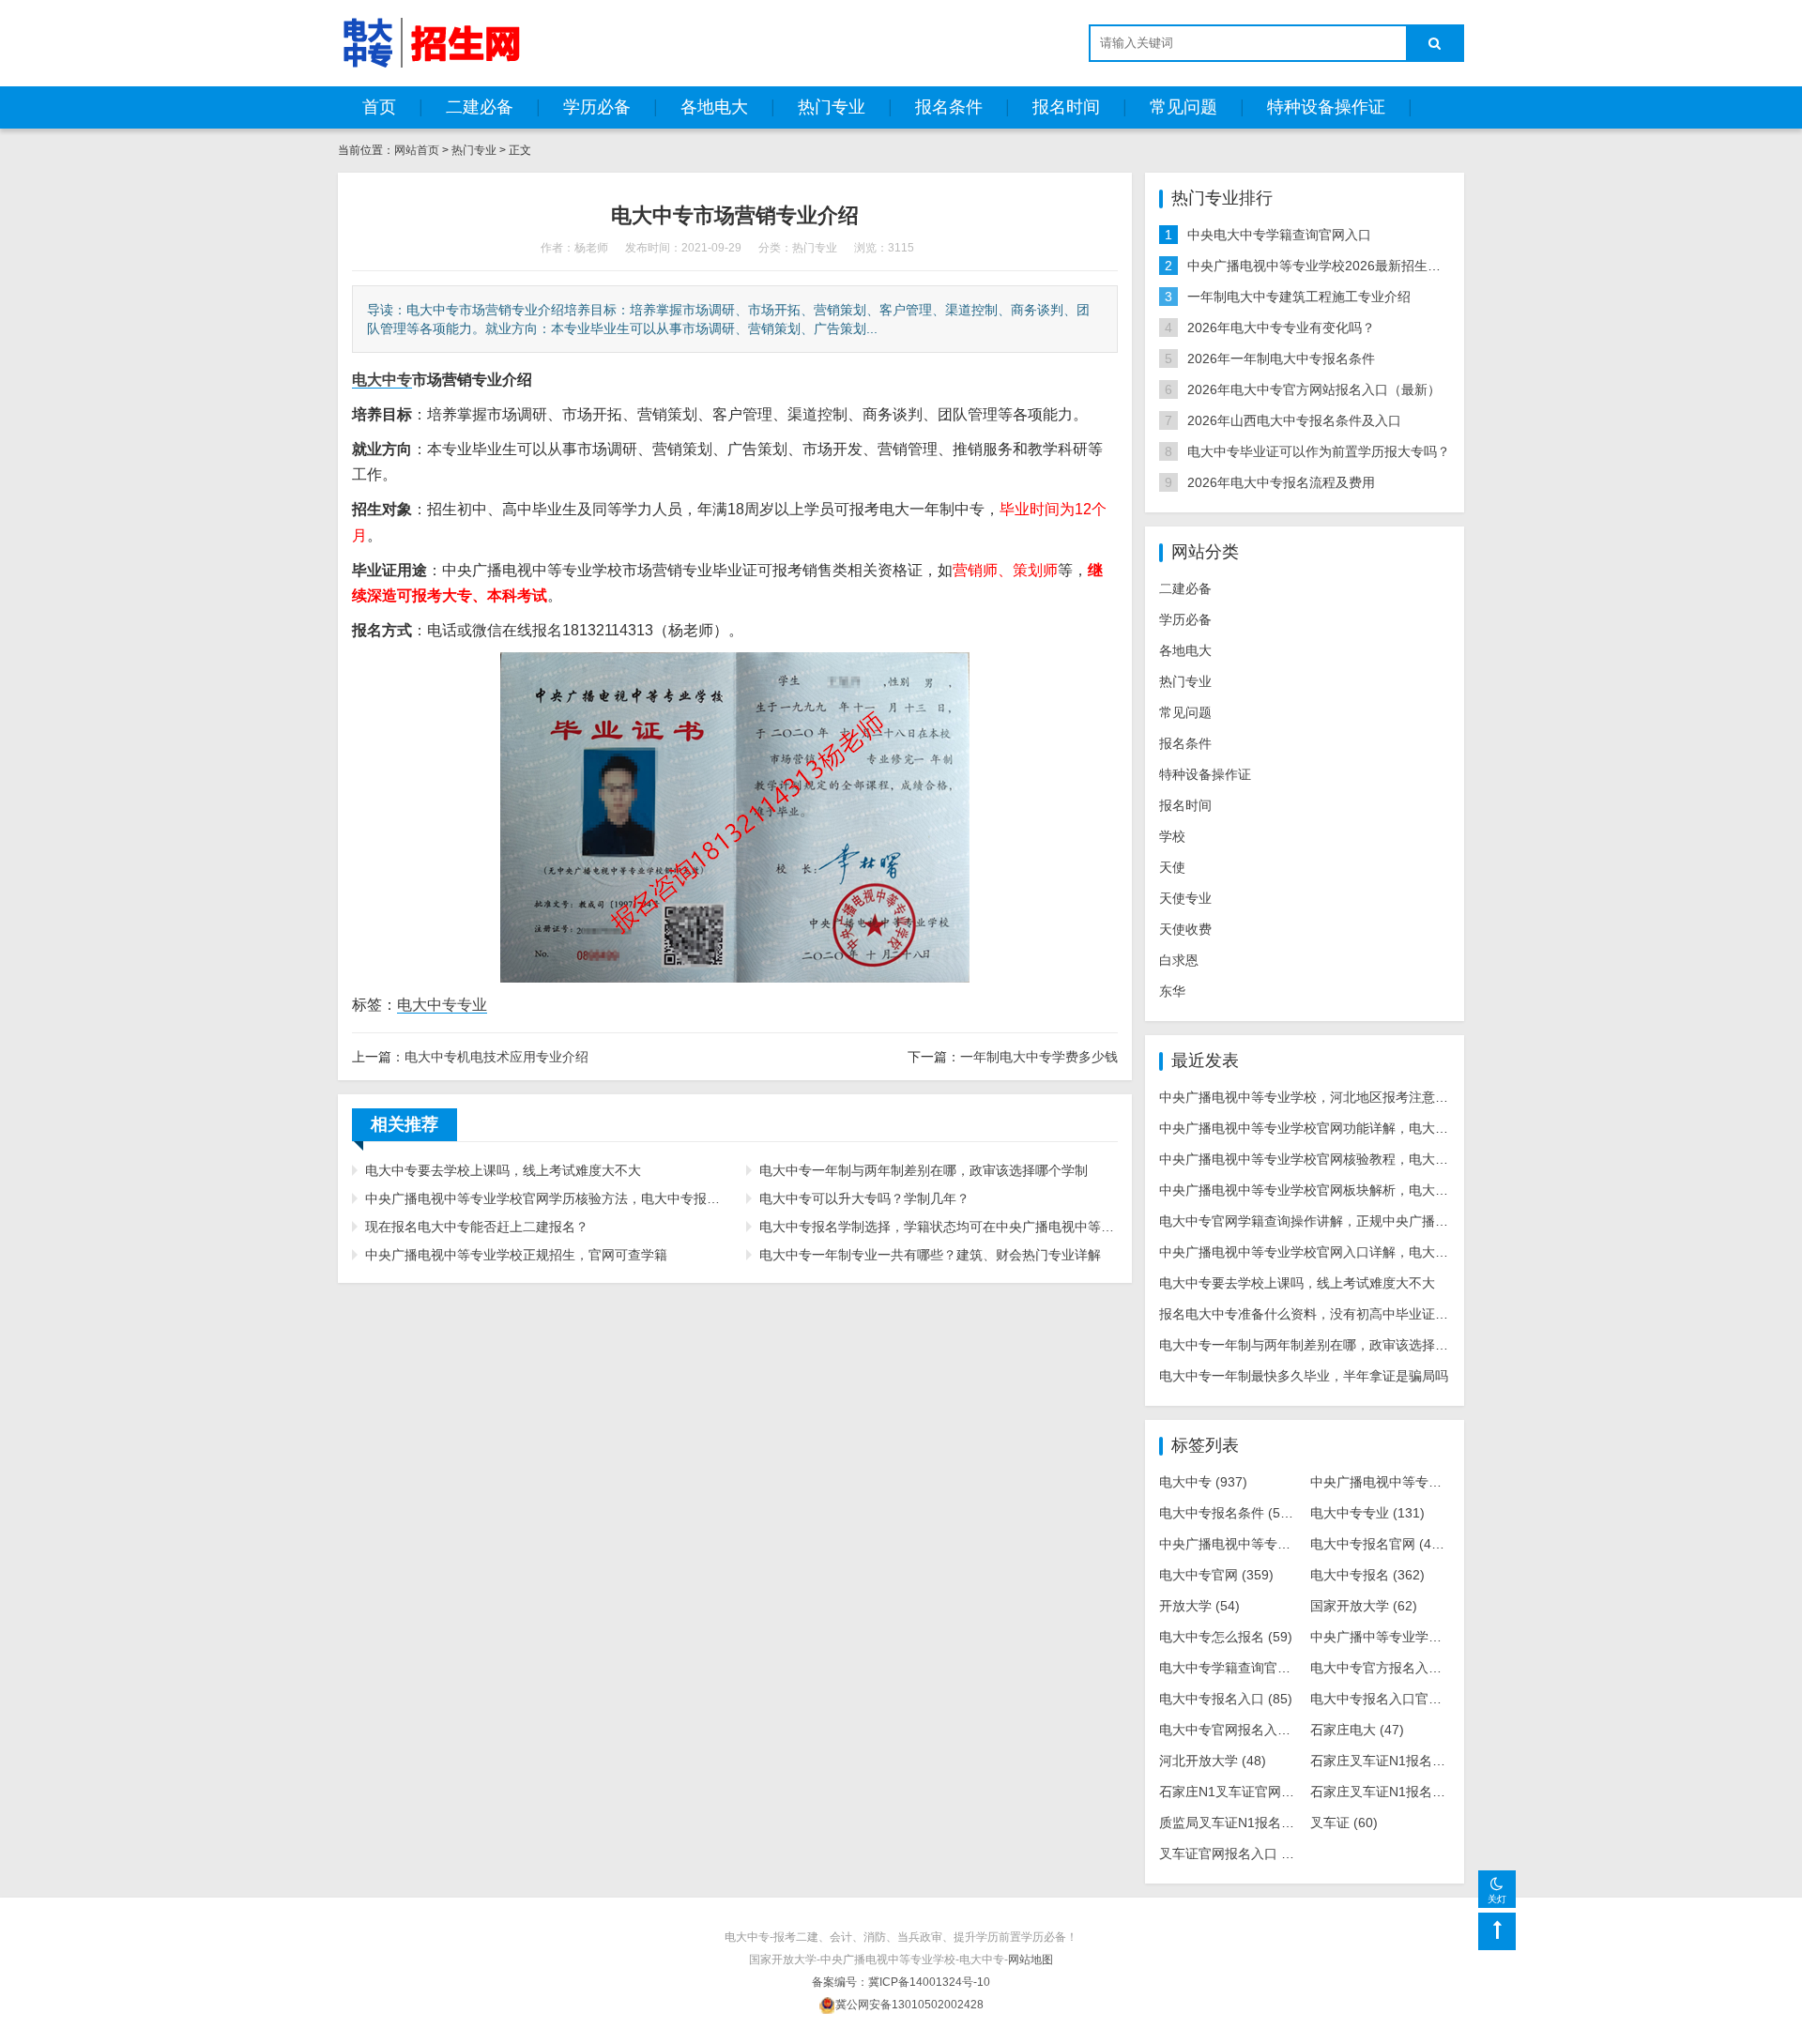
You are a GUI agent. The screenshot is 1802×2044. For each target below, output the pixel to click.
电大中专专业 (442, 1005)
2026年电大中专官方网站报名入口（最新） (1314, 389)
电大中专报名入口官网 (1390, 1699)
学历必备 (597, 107)
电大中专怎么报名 (1226, 1637)
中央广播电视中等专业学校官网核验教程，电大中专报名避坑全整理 (1356, 1159)
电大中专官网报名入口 (1239, 1730)
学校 (1172, 836)
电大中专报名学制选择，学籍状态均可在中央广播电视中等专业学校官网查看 (939, 1227)
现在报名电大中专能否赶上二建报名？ (477, 1227)
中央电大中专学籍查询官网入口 (1279, 235)
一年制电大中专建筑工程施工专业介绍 (1299, 297)
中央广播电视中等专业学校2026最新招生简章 (1321, 266)
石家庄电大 (1357, 1730)
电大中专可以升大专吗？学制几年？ (864, 1198)
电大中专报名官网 (1381, 1544)
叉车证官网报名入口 (1232, 1853)
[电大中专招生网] (432, 42)
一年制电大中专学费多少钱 (1039, 1057)
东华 (1172, 991)
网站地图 (1031, 1960)
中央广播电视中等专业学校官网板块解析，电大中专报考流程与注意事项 (1369, 1190)
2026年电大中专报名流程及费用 (1281, 482)
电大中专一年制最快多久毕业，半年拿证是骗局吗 (1304, 1376)
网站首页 (417, 150)
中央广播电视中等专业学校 (1407, 1482)
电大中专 (1203, 1482)
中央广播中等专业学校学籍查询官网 (1429, 1637)
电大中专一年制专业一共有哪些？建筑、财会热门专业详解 (930, 1255)
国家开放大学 (1364, 1606)
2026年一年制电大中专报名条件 (1281, 358)
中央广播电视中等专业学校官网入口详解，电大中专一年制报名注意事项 (1369, 1252)
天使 (1172, 867)
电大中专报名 (1367, 1575)
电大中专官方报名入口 (1390, 1668)
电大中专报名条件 (1229, 1513)
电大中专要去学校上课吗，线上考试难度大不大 (503, 1170)
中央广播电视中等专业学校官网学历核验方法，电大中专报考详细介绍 (544, 1198)
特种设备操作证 (1326, 107)
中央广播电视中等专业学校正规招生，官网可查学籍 (516, 1255)
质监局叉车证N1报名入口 (1247, 1823)
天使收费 (1185, 929)
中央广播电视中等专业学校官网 (1269, 1544)
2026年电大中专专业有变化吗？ (1281, 328)
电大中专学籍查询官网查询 (1252, 1668)
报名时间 (1066, 107)
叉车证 (1344, 1823)
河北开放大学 (1213, 1761)
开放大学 (1199, 1606)
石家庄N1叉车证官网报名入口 (1260, 1792)
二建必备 (480, 107)
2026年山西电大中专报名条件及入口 (1294, 420)
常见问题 (1184, 107)
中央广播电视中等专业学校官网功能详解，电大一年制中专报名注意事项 (1369, 1128)
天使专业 (1185, 898)
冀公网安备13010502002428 (909, 2005)
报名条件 (949, 107)
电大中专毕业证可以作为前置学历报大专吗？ (1319, 451)
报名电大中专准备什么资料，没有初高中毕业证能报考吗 (1323, 1314)
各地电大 (714, 107)
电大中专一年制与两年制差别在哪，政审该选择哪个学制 (924, 1170)
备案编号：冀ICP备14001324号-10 (901, 1982)
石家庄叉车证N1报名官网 (1398, 1761)
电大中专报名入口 (1226, 1699)
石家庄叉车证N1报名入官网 (1405, 1792)
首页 (379, 107)
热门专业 (832, 107)
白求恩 (1179, 960)
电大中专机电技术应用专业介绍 (496, 1057)
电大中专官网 (1216, 1575)
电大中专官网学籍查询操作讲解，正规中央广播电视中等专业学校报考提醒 (1376, 1221)
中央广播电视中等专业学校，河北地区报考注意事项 (1310, 1097)
